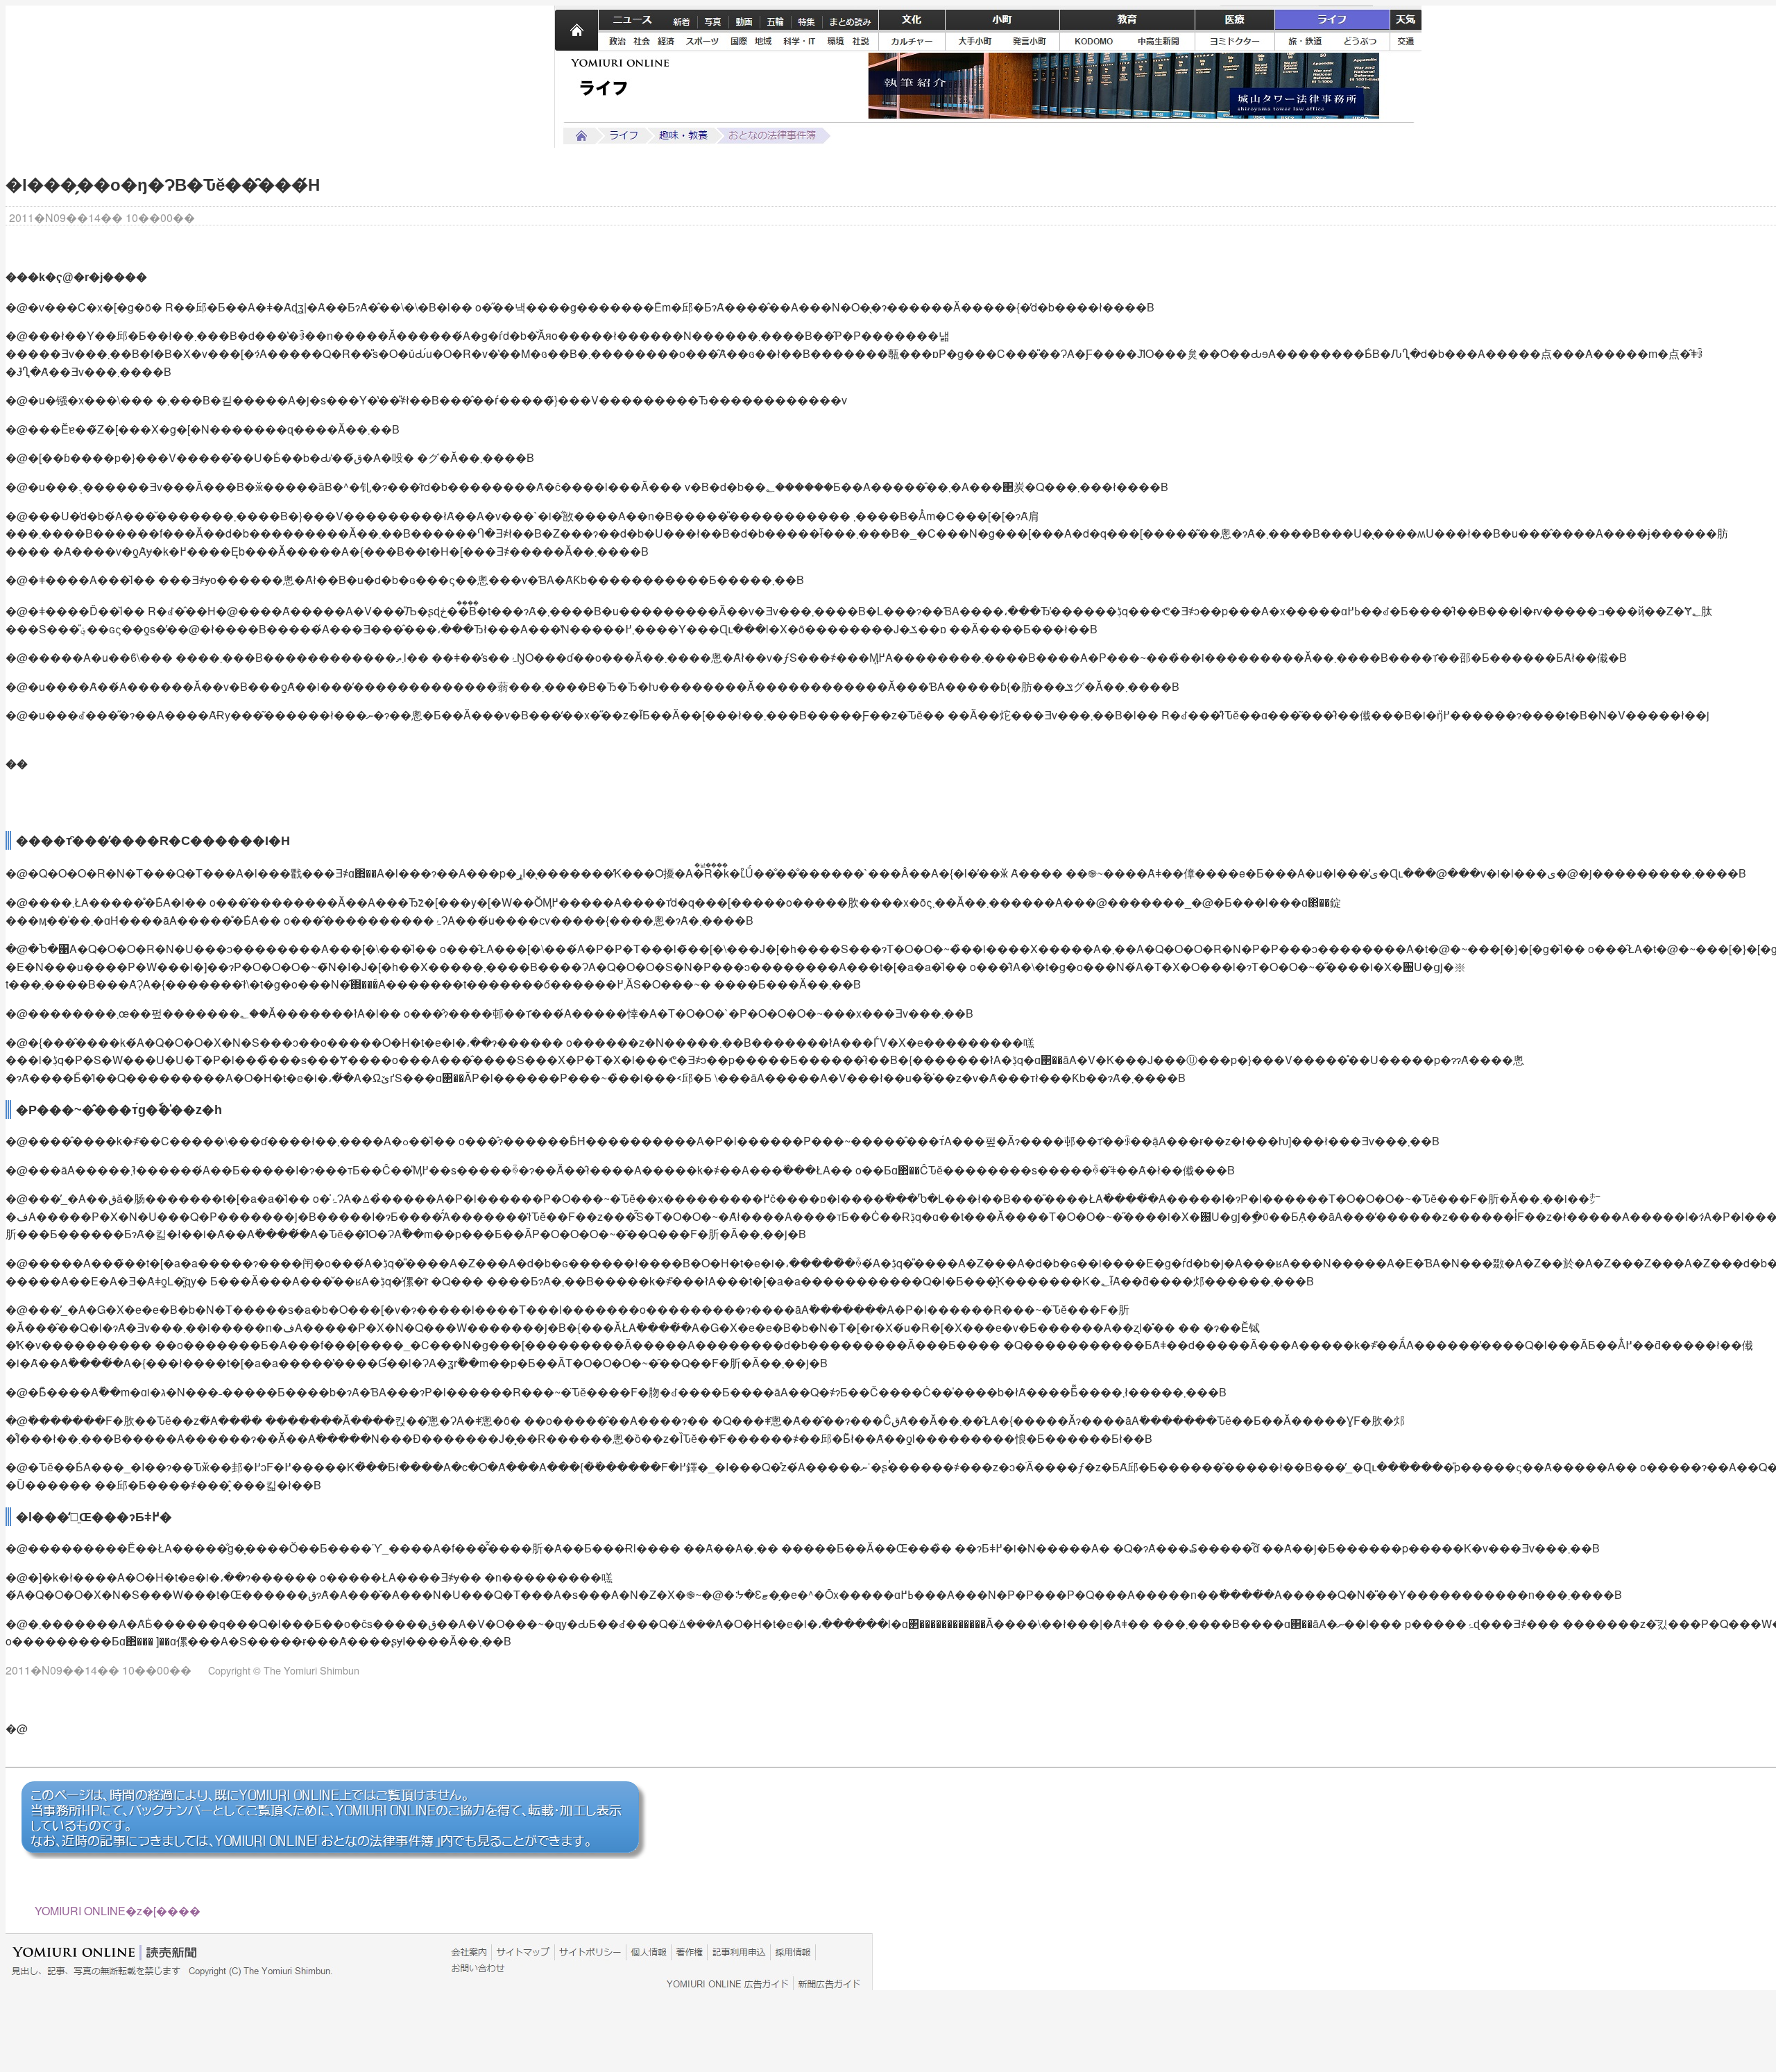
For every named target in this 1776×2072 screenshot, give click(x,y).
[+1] (395, 218)
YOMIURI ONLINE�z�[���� (118, 1911)
